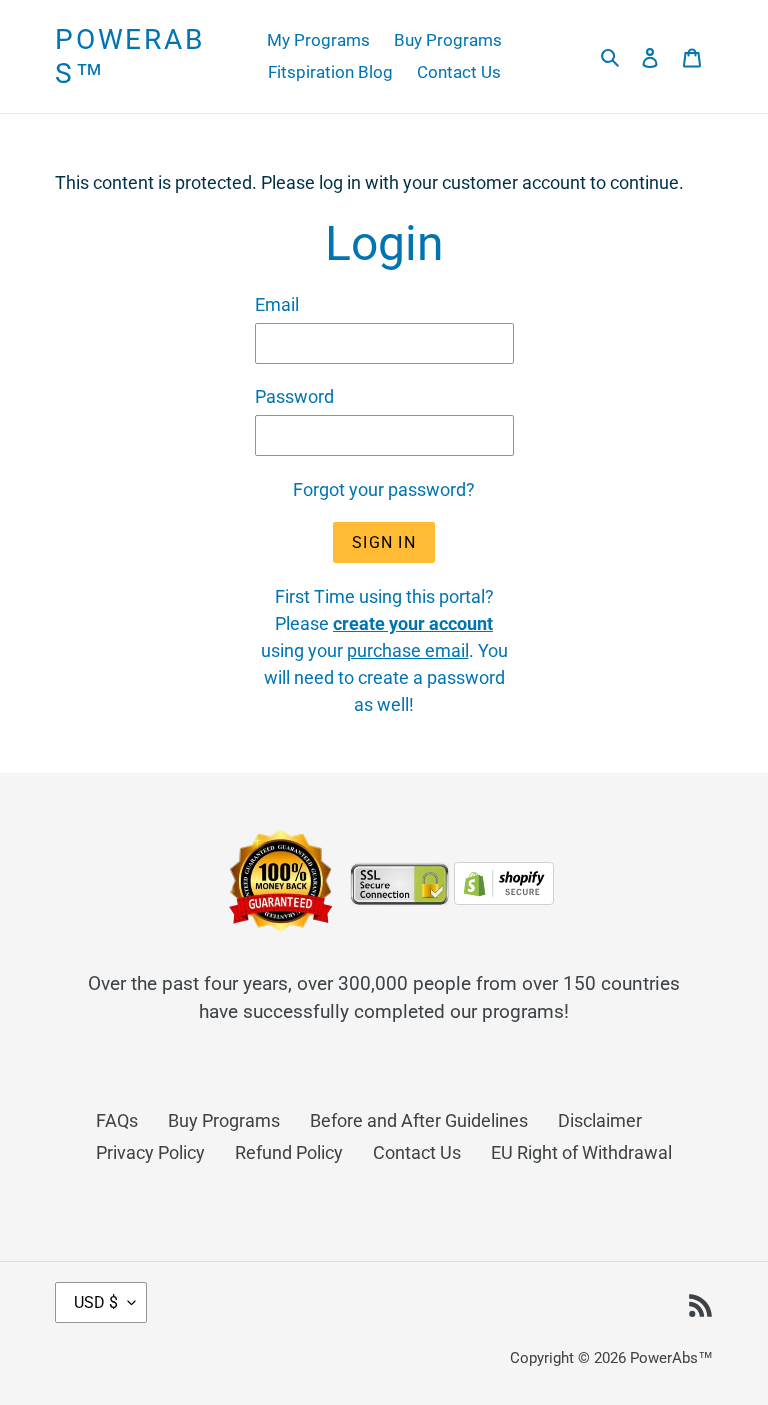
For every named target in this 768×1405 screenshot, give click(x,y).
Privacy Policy (150, 1152)
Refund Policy (289, 1152)
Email (277, 304)
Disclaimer (600, 1120)
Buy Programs (224, 1120)
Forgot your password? (384, 489)
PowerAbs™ (130, 56)
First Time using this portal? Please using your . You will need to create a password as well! (384, 650)
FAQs (117, 1120)
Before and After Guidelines (419, 1120)
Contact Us (417, 1152)
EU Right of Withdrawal (581, 1152)
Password (294, 396)
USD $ (96, 1302)
